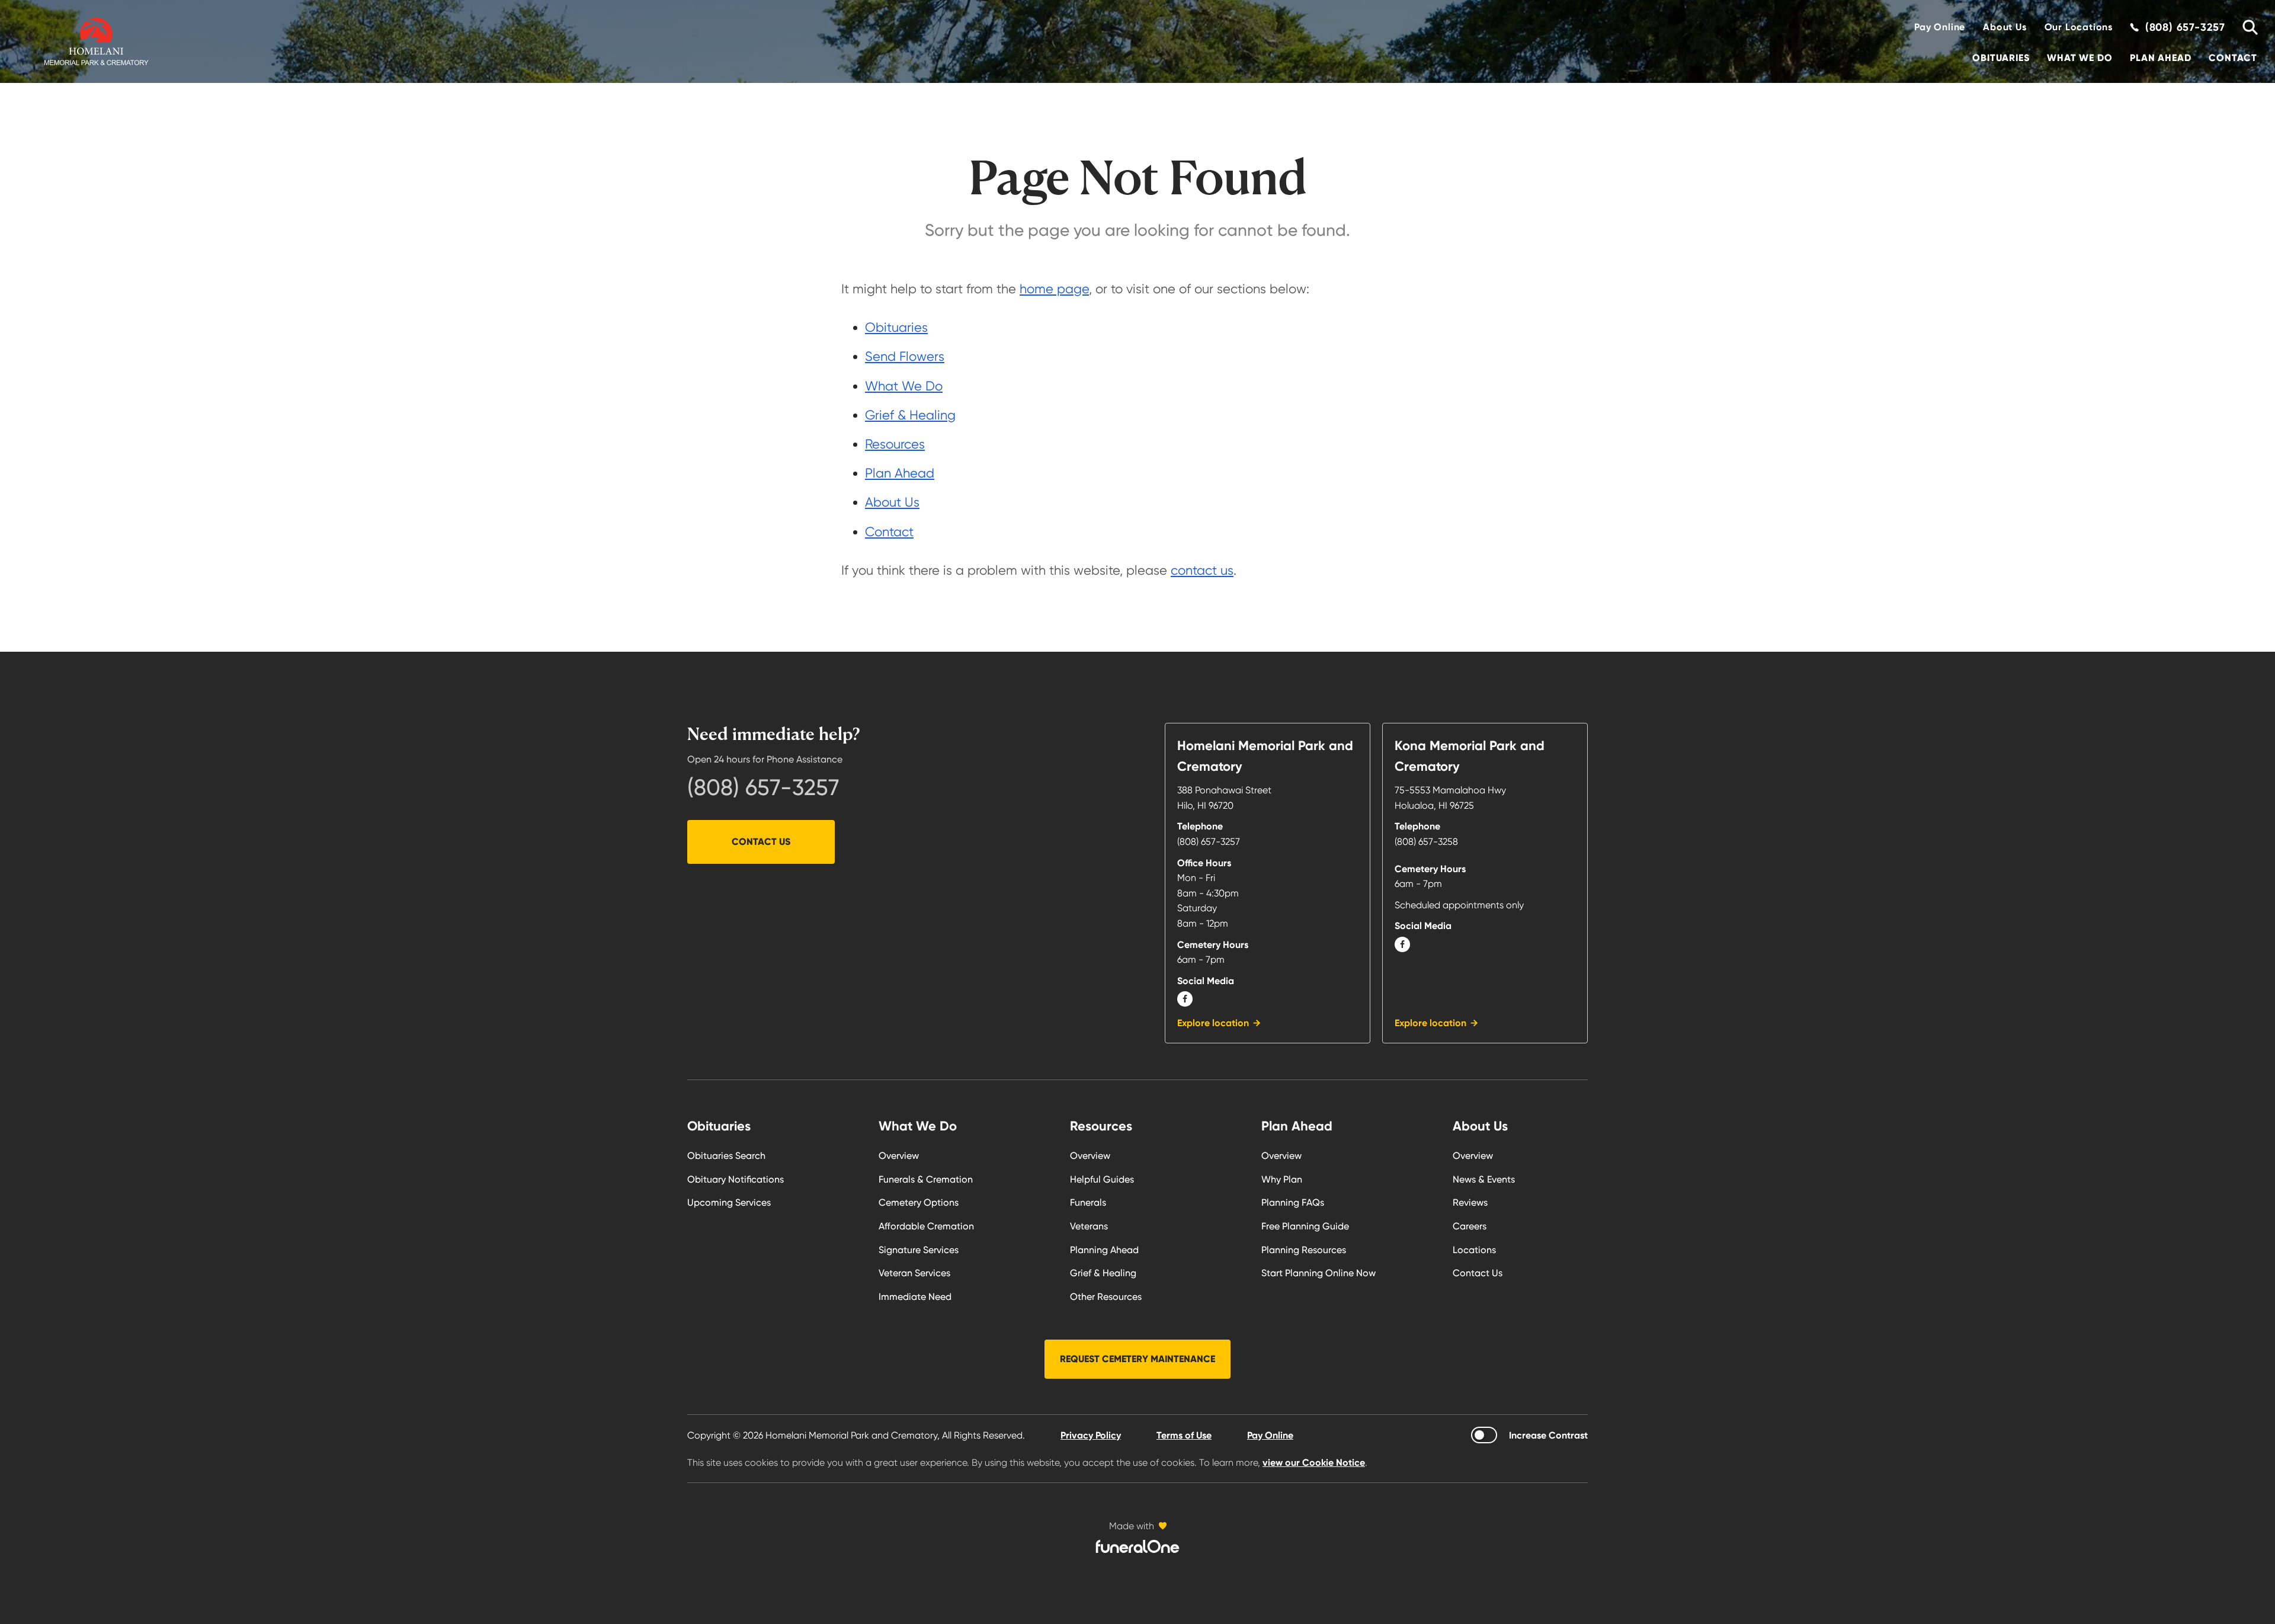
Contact (2233, 58)
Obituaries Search (726, 1156)
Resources (895, 444)
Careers (1470, 1226)
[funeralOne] (1137, 1546)
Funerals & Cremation (926, 1179)
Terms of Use (1184, 1435)
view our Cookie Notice (1314, 1463)
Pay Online (1940, 27)
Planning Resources (1304, 1250)
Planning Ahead (1104, 1250)
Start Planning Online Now (1318, 1273)
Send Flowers (905, 356)
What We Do (2079, 58)
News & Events (1484, 1179)
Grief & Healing (910, 415)
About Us (2005, 27)
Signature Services (919, 1250)
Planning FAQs (1293, 1202)
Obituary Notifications (736, 1179)
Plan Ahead (2160, 58)
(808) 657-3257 (763, 787)
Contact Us (761, 842)
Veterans (1089, 1226)
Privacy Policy (1091, 1435)
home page (1054, 289)
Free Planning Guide (1305, 1226)
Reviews (1470, 1202)
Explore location (1213, 1023)
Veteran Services (914, 1273)
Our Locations (2079, 27)
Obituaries (2001, 58)
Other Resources (1106, 1297)
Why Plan (1282, 1179)
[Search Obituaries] (2246, 27)
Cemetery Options (919, 1202)
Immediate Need (915, 1297)
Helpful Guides (1102, 1179)
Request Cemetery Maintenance (1137, 1359)
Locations (1474, 1250)
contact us (1202, 570)
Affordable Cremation (926, 1226)
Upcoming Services (729, 1202)
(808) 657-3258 (1426, 842)
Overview (899, 1156)
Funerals (1088, 1202)
